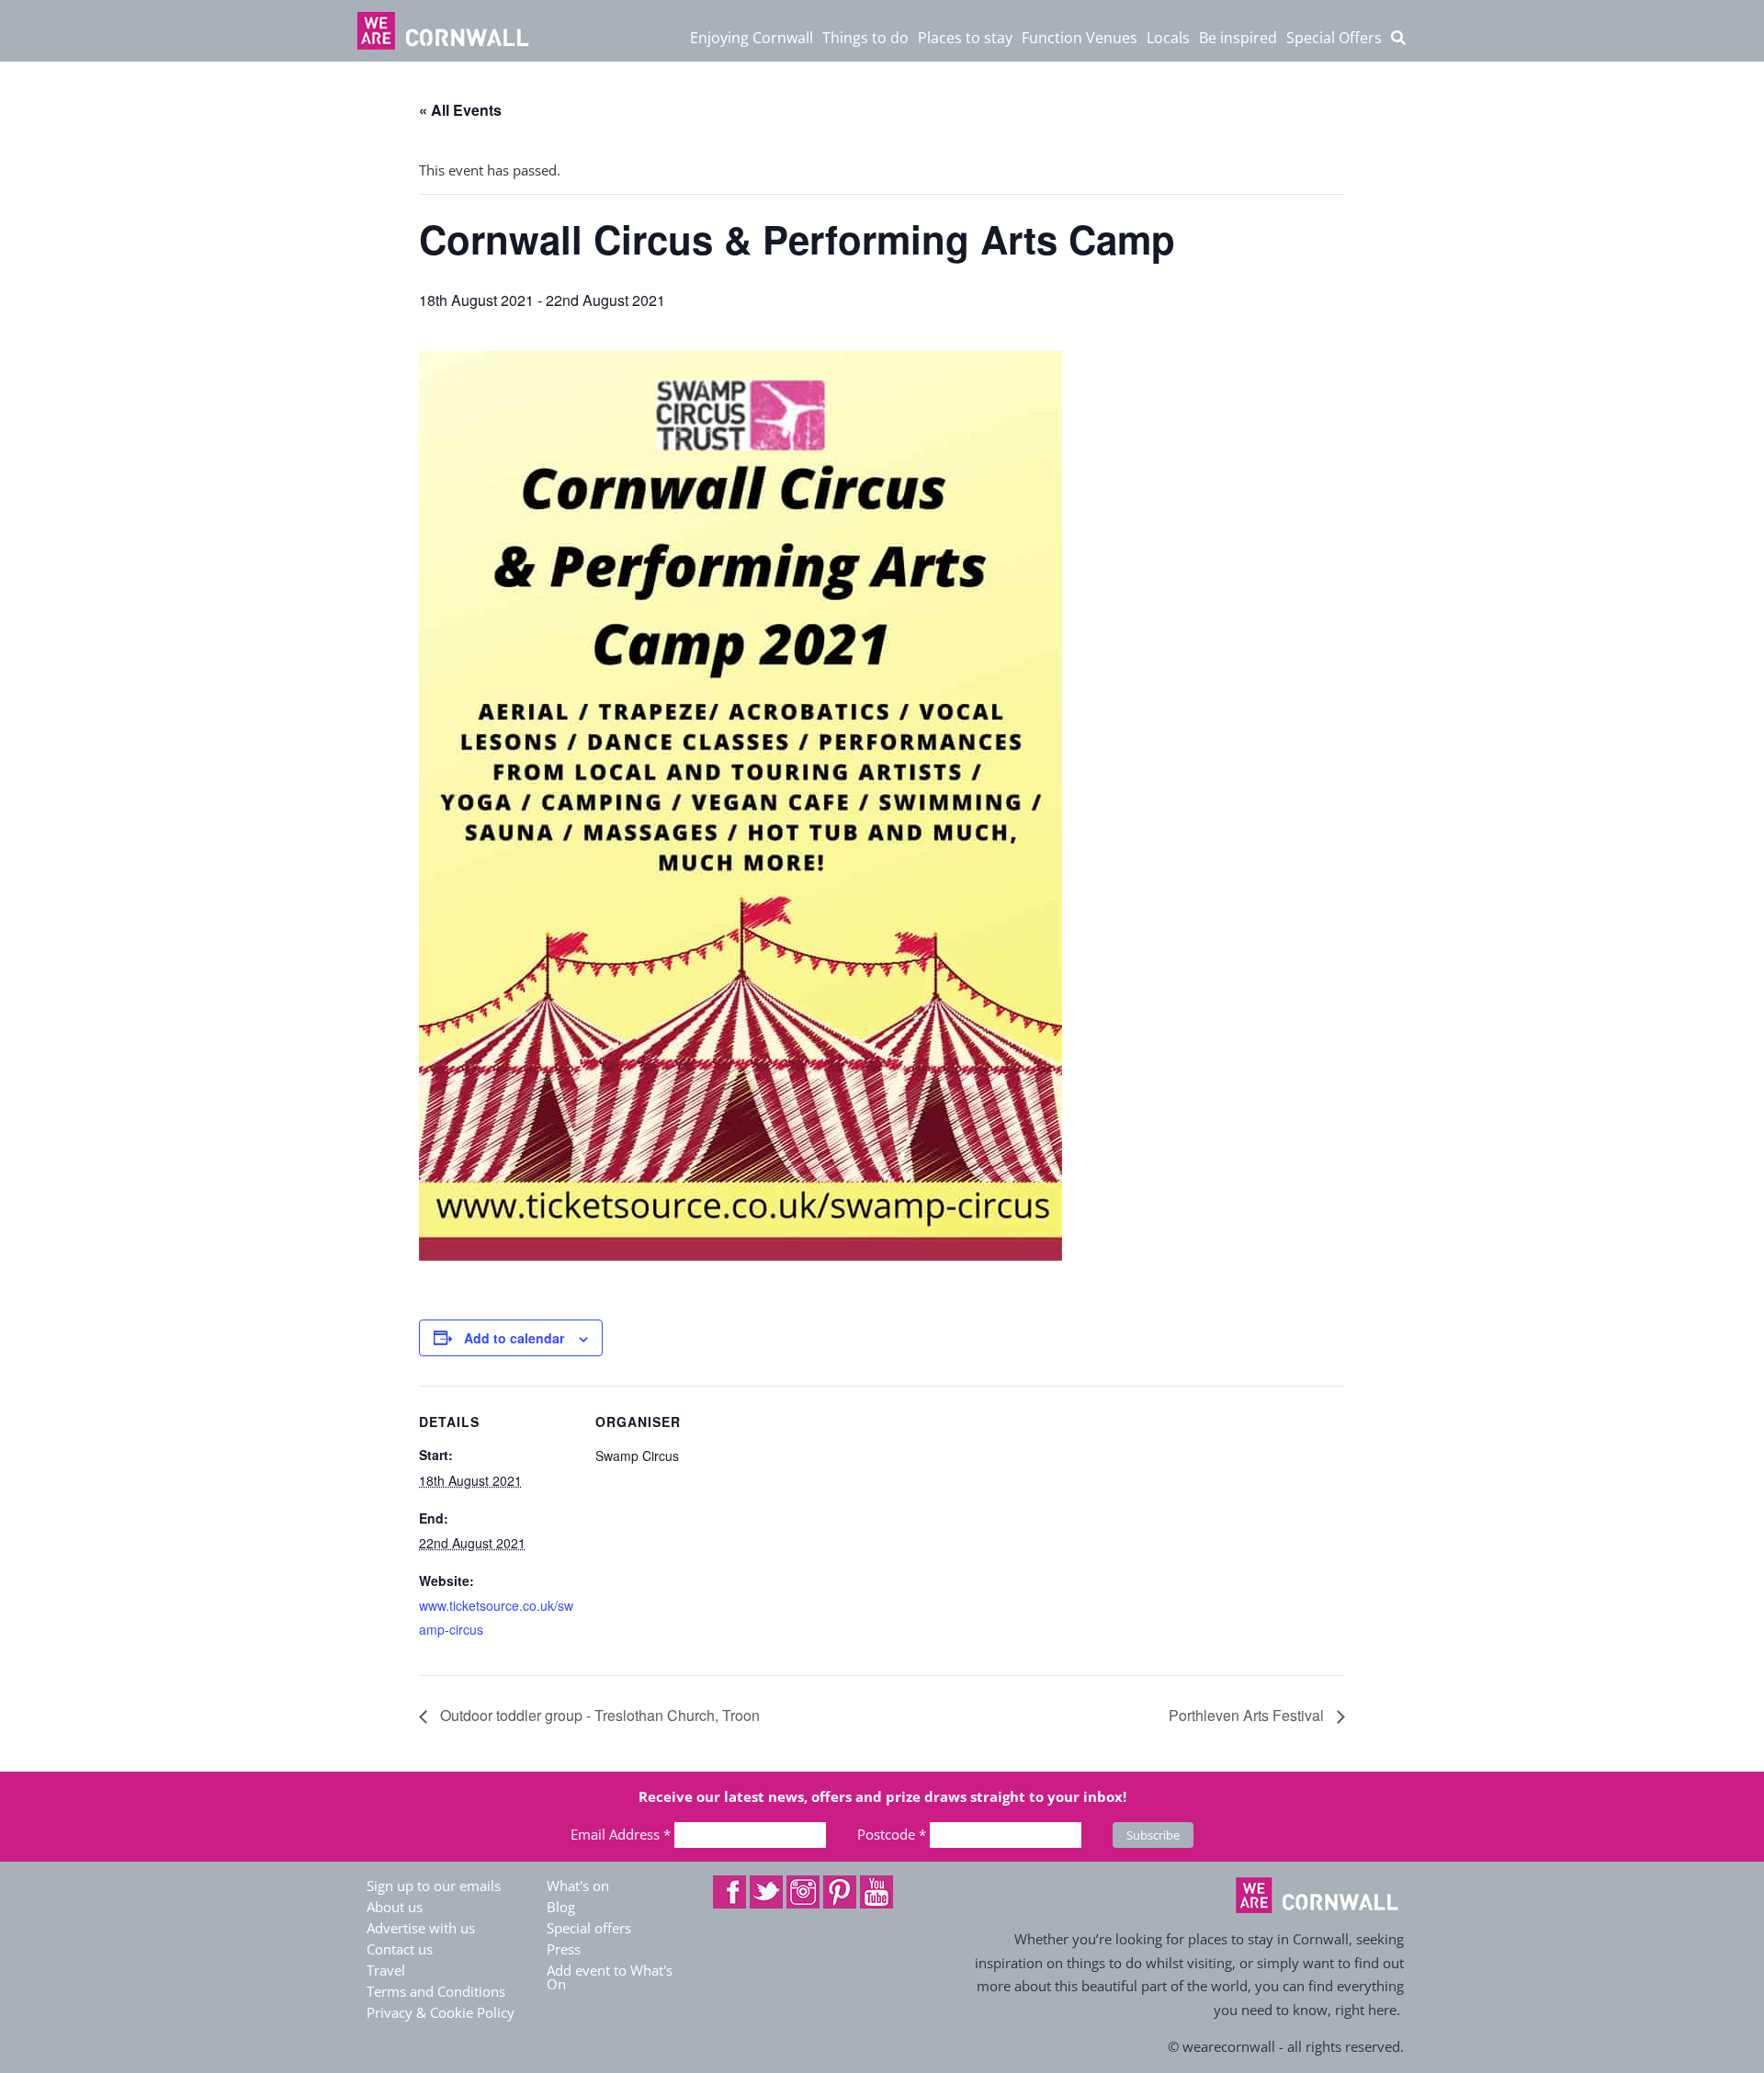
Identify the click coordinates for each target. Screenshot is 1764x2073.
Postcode (892, 1834)
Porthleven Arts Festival (1248, 1715)
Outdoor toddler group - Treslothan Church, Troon (598, 1715)
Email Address (621, 1834)
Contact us (400, 1949)
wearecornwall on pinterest (840, 1892)
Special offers (589, 1928)
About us (395, 1907)
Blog (561, 1907)
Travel (386, 1970)
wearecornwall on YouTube (876, 1892)
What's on (578, 1886)
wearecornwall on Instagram (803, 1892)
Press (564, 1949)
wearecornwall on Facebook (729, 1892)
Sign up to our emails (434, 1886)
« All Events (460, 110)
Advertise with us (421, 1928)
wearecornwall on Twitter (766, 1892)
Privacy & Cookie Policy (441, 2012)
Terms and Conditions (436, 1991)
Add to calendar (514, 1338)
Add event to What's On (610, 1977)
